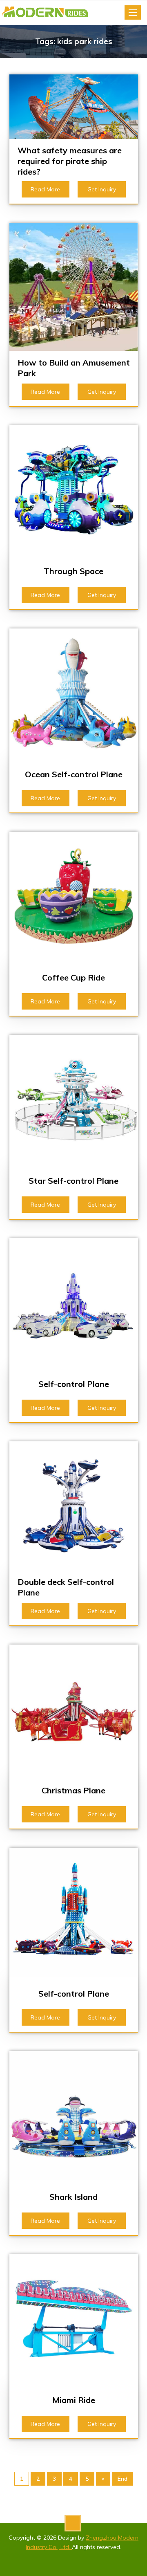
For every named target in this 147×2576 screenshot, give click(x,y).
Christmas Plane (73, 1790)
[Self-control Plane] (74, 1302)
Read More (45, 189)
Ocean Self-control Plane (74, 774)
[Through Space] (74, 489)
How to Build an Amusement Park (74, 368)
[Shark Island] (74, 2115)
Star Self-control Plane (73, 1181)
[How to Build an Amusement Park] (74, 286)
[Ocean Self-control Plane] (74, 692)
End (122, 2479)
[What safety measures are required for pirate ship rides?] (74, 106)
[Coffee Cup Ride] (74, 895)
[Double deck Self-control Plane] (74, 1505)
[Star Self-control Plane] (74, 1099)
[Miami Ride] (74, 2318)
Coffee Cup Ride (73, 977)
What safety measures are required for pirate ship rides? (70, 161)
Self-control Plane (74, 1384)
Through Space (73, 571)
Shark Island (73, 2197)
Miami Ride (74, 2400)
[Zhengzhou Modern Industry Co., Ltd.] (48, 13)
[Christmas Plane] (74, 1708)
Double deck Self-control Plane (66, 1587)
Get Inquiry (102, 189)
